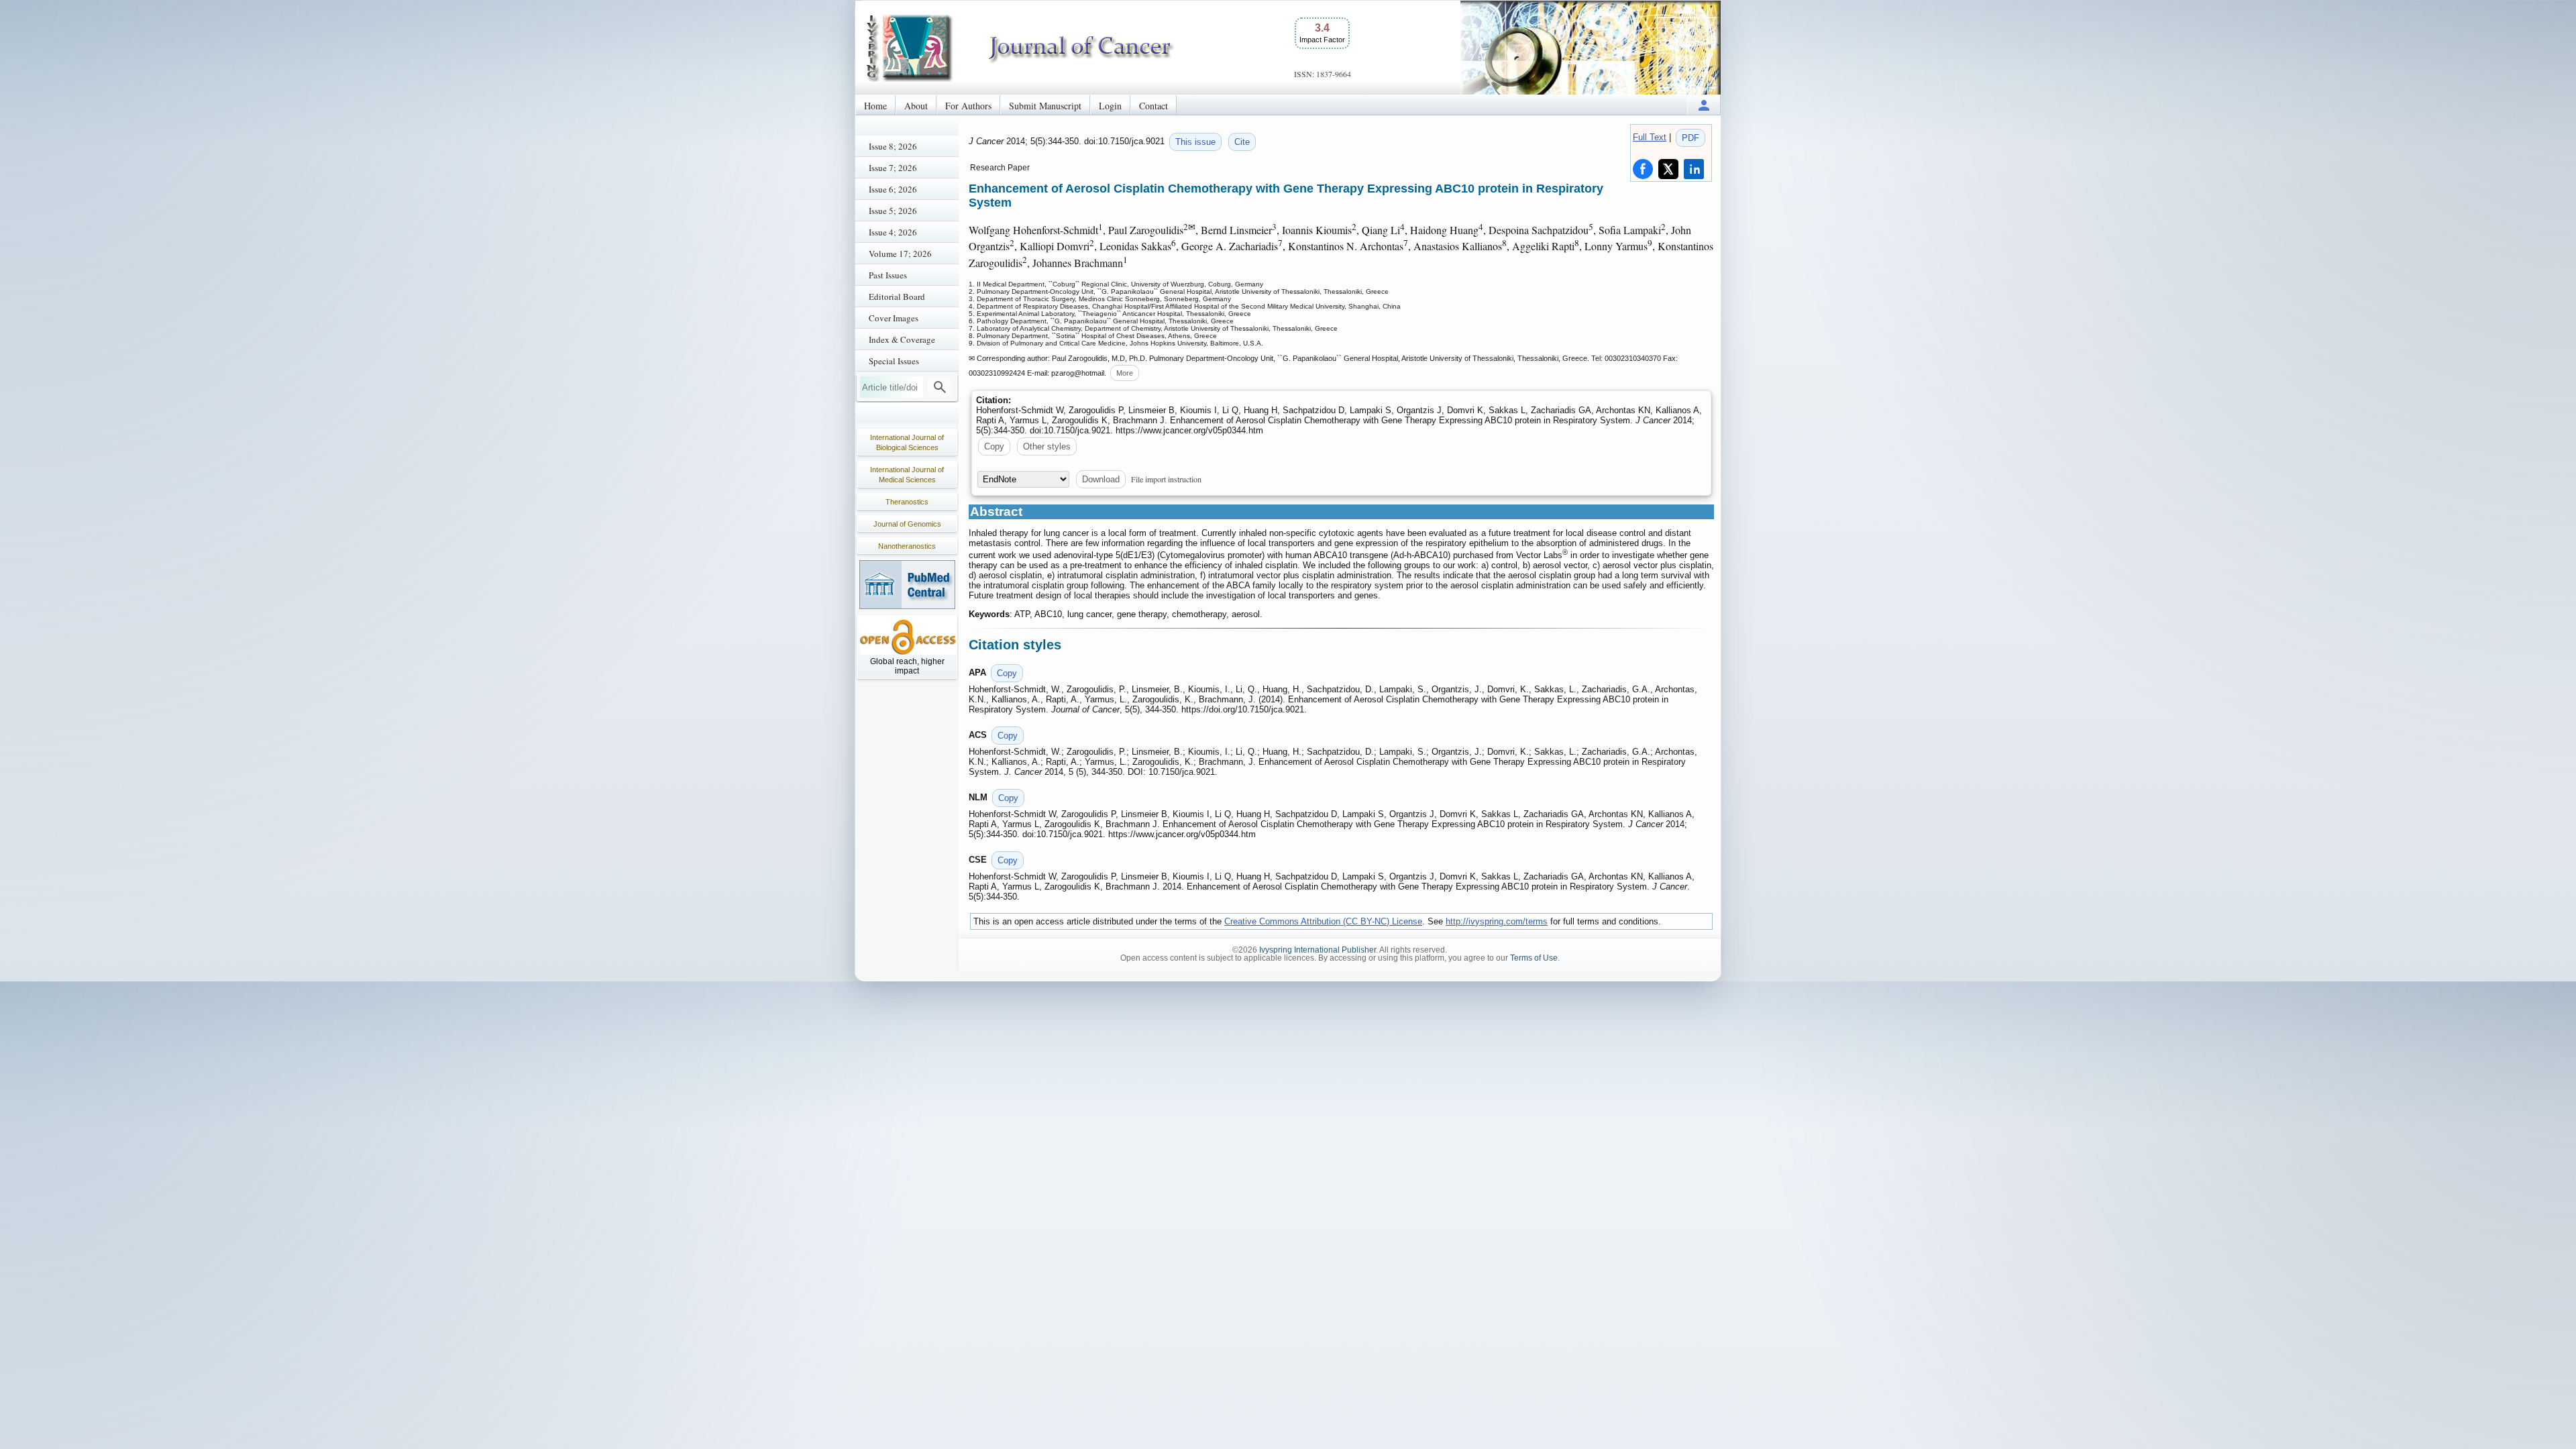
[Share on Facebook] (1643, 169)
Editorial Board (897, 297)
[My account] (1704, 105)
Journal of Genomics (907, 524)
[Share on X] (1668, 169)
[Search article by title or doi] (940, 387)
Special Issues (894, 361)
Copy (994, 446)
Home (875, 106)
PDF (1690, 138)
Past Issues (888, 275)
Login (1110, 106)
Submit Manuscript (1045, 106)
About (916, 106)
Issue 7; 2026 (893, 168)
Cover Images (894, 318)
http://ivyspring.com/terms (1497, 921)
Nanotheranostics (907, 546)
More (1125, 373)
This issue (1195, 142)
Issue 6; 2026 (893, 189)
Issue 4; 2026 (893, 232)
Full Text (1650, 137)
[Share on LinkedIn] (1694, 169)
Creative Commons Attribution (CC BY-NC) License (1323, 921)
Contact (1153, 106)
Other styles (1047, 446)
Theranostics (907, 502)
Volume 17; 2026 (900, 254)
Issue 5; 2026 (893, 211)
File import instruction (1166, 479)
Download (1101, 479)
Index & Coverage (902, 339)
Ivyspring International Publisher (1318, 950)
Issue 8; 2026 (893, 146)
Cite (1242, 142)
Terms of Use (1534, 958)
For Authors (968, 106)
